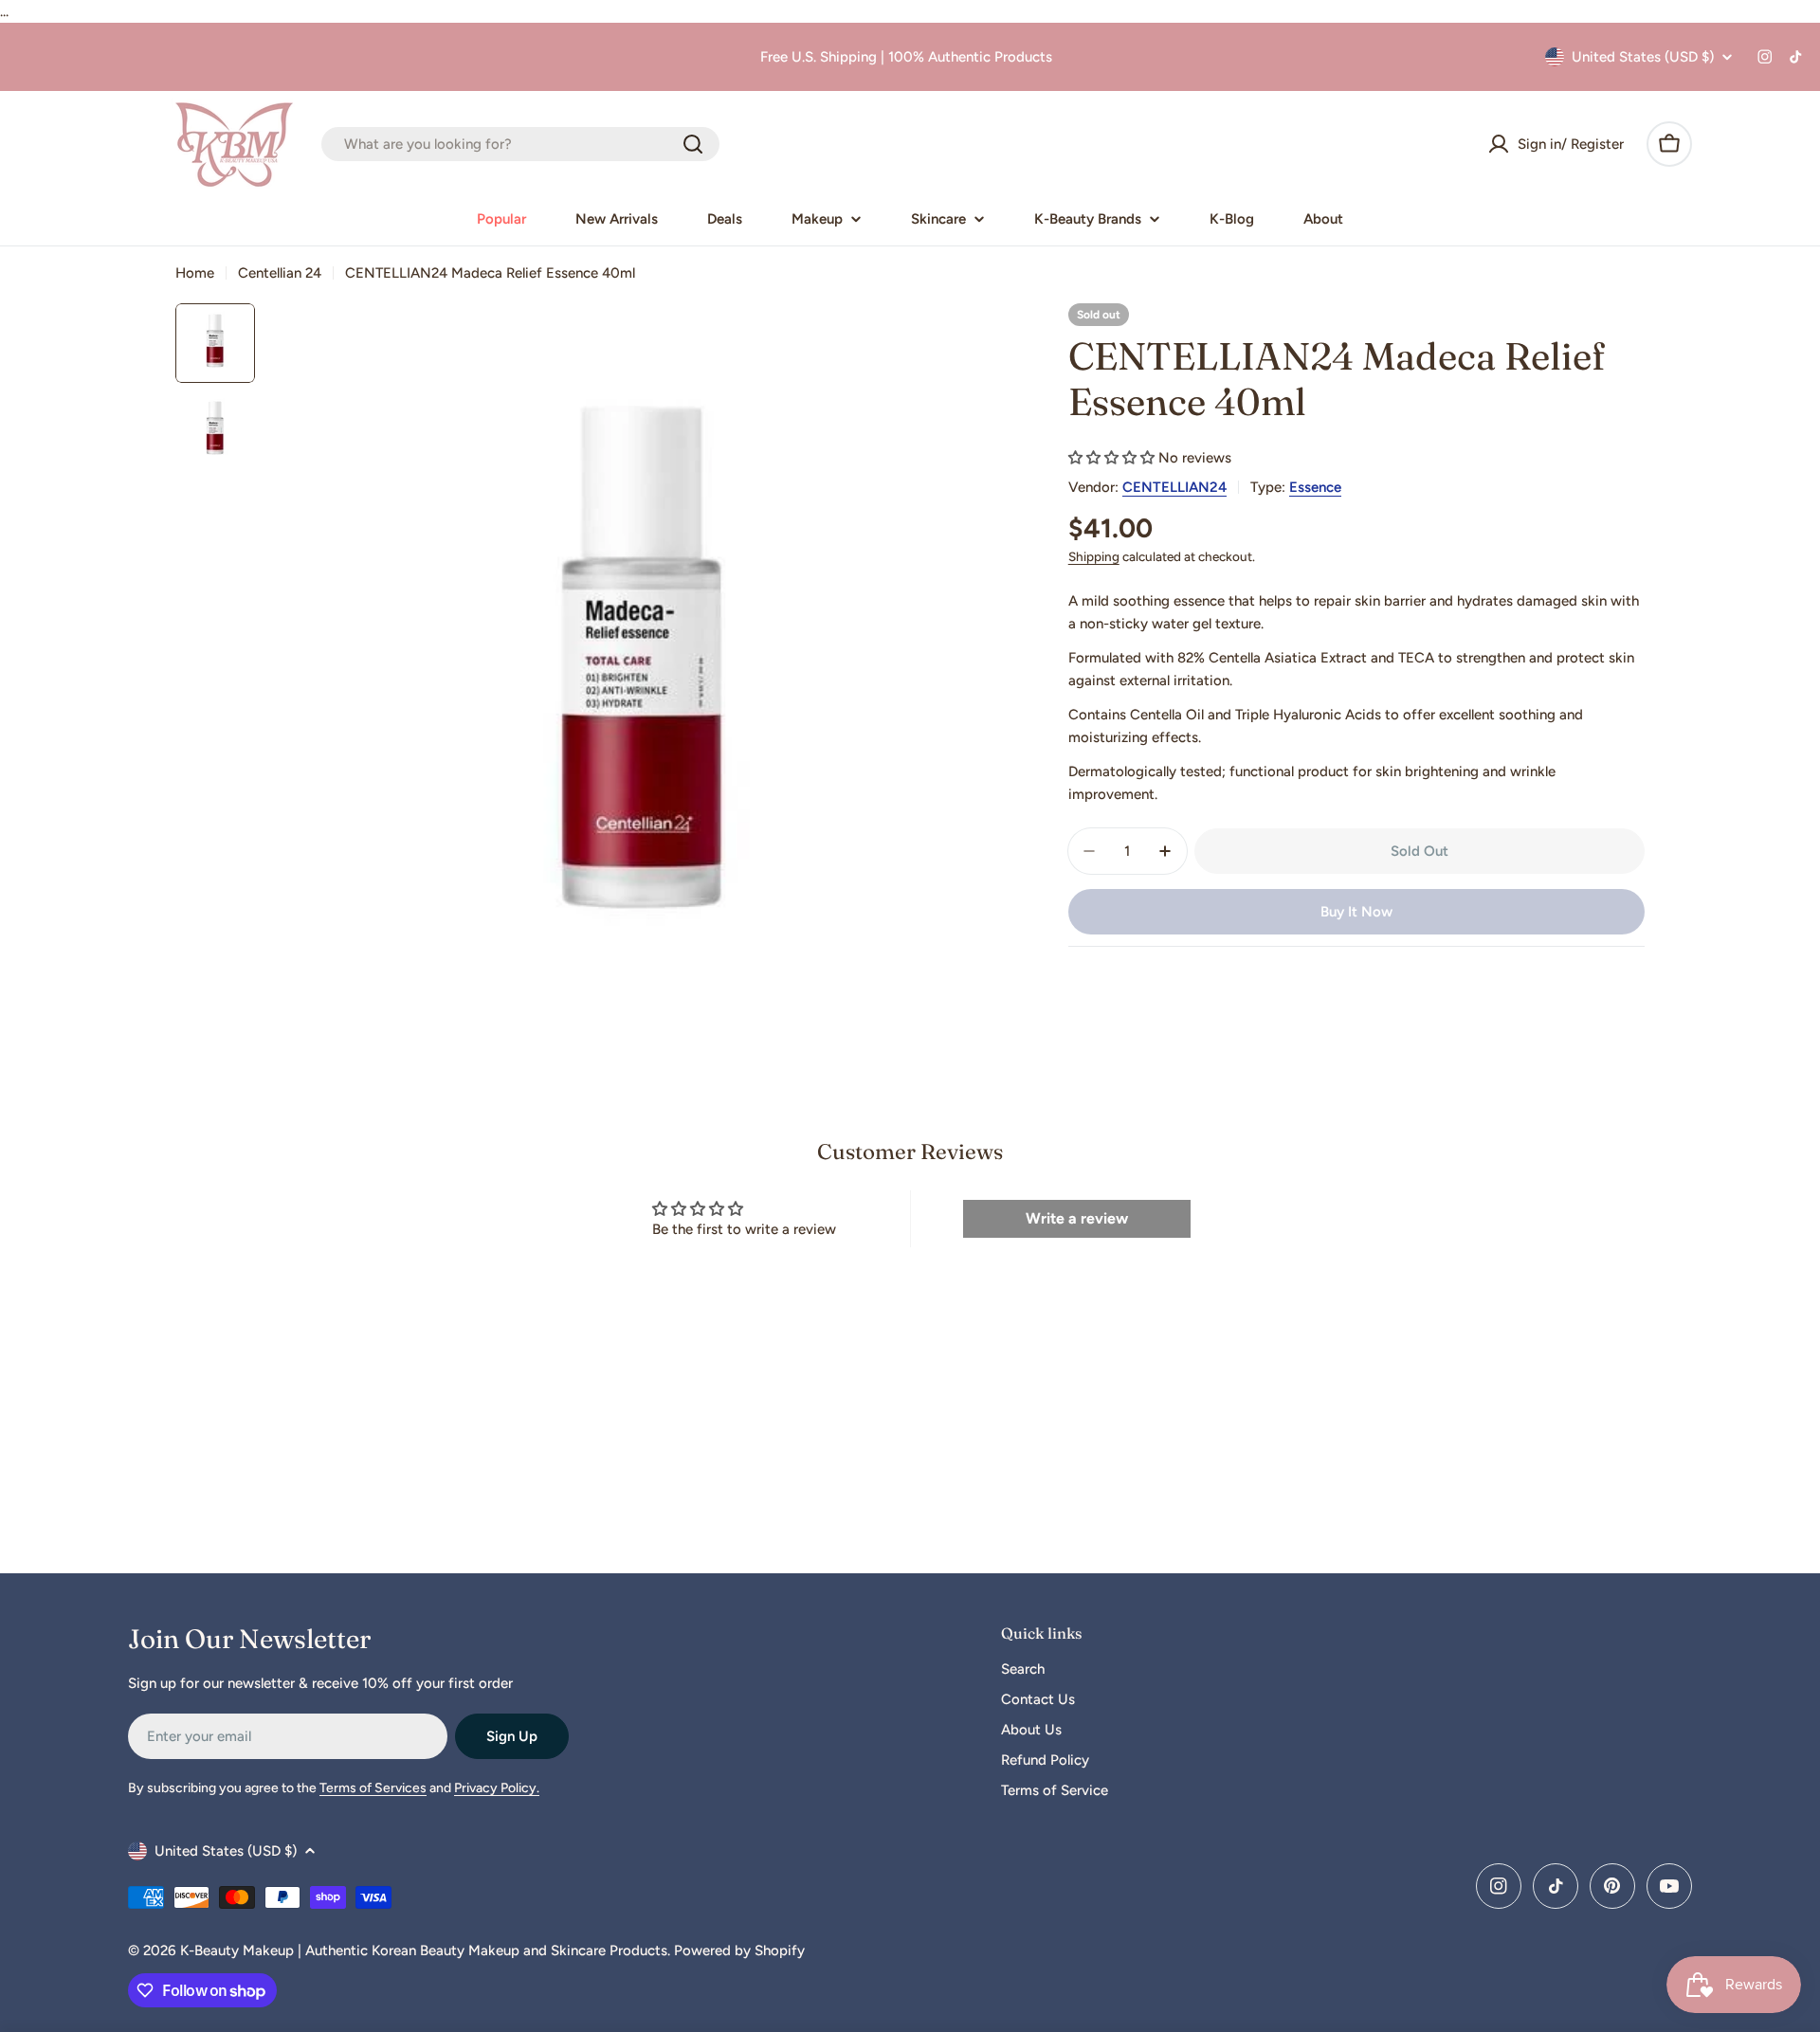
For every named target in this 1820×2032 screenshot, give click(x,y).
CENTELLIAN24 (1174, 487)
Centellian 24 (280, 273)
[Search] (693, 144)
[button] (1111, 458)
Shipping (1094, 556)
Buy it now (1356, 912)
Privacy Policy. (497, 1788)
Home (195, 273)
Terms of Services (373, 1788)
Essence (1315, 487)
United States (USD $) (1643, 57)
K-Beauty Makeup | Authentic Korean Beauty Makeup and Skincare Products (424, 1950)
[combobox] (520, 144)
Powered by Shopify (739, 1950)
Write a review (1077, 1218)
